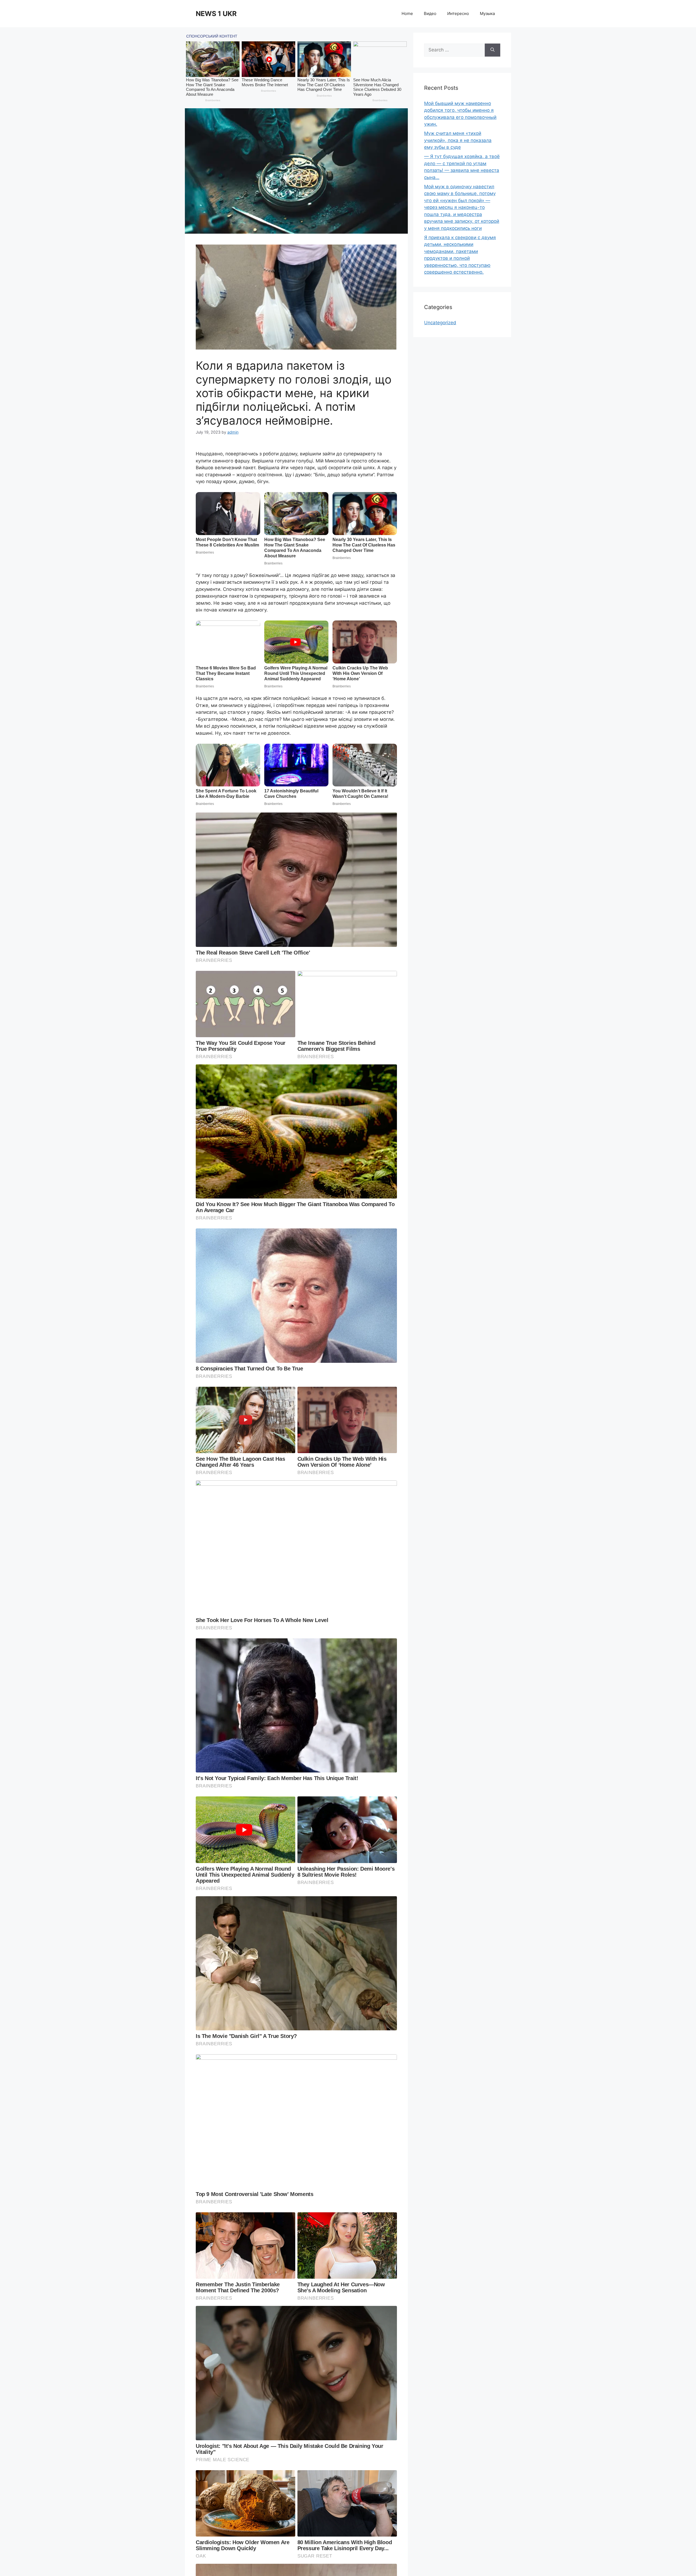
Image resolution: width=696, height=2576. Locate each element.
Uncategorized (440, 323)
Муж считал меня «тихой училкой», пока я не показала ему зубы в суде (458, 140)
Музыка (487, 13)
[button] (296, 171)
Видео (430, 13)
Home (407, 13)
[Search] (493, 50)
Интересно (458, 13)
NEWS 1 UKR (216, 14)
